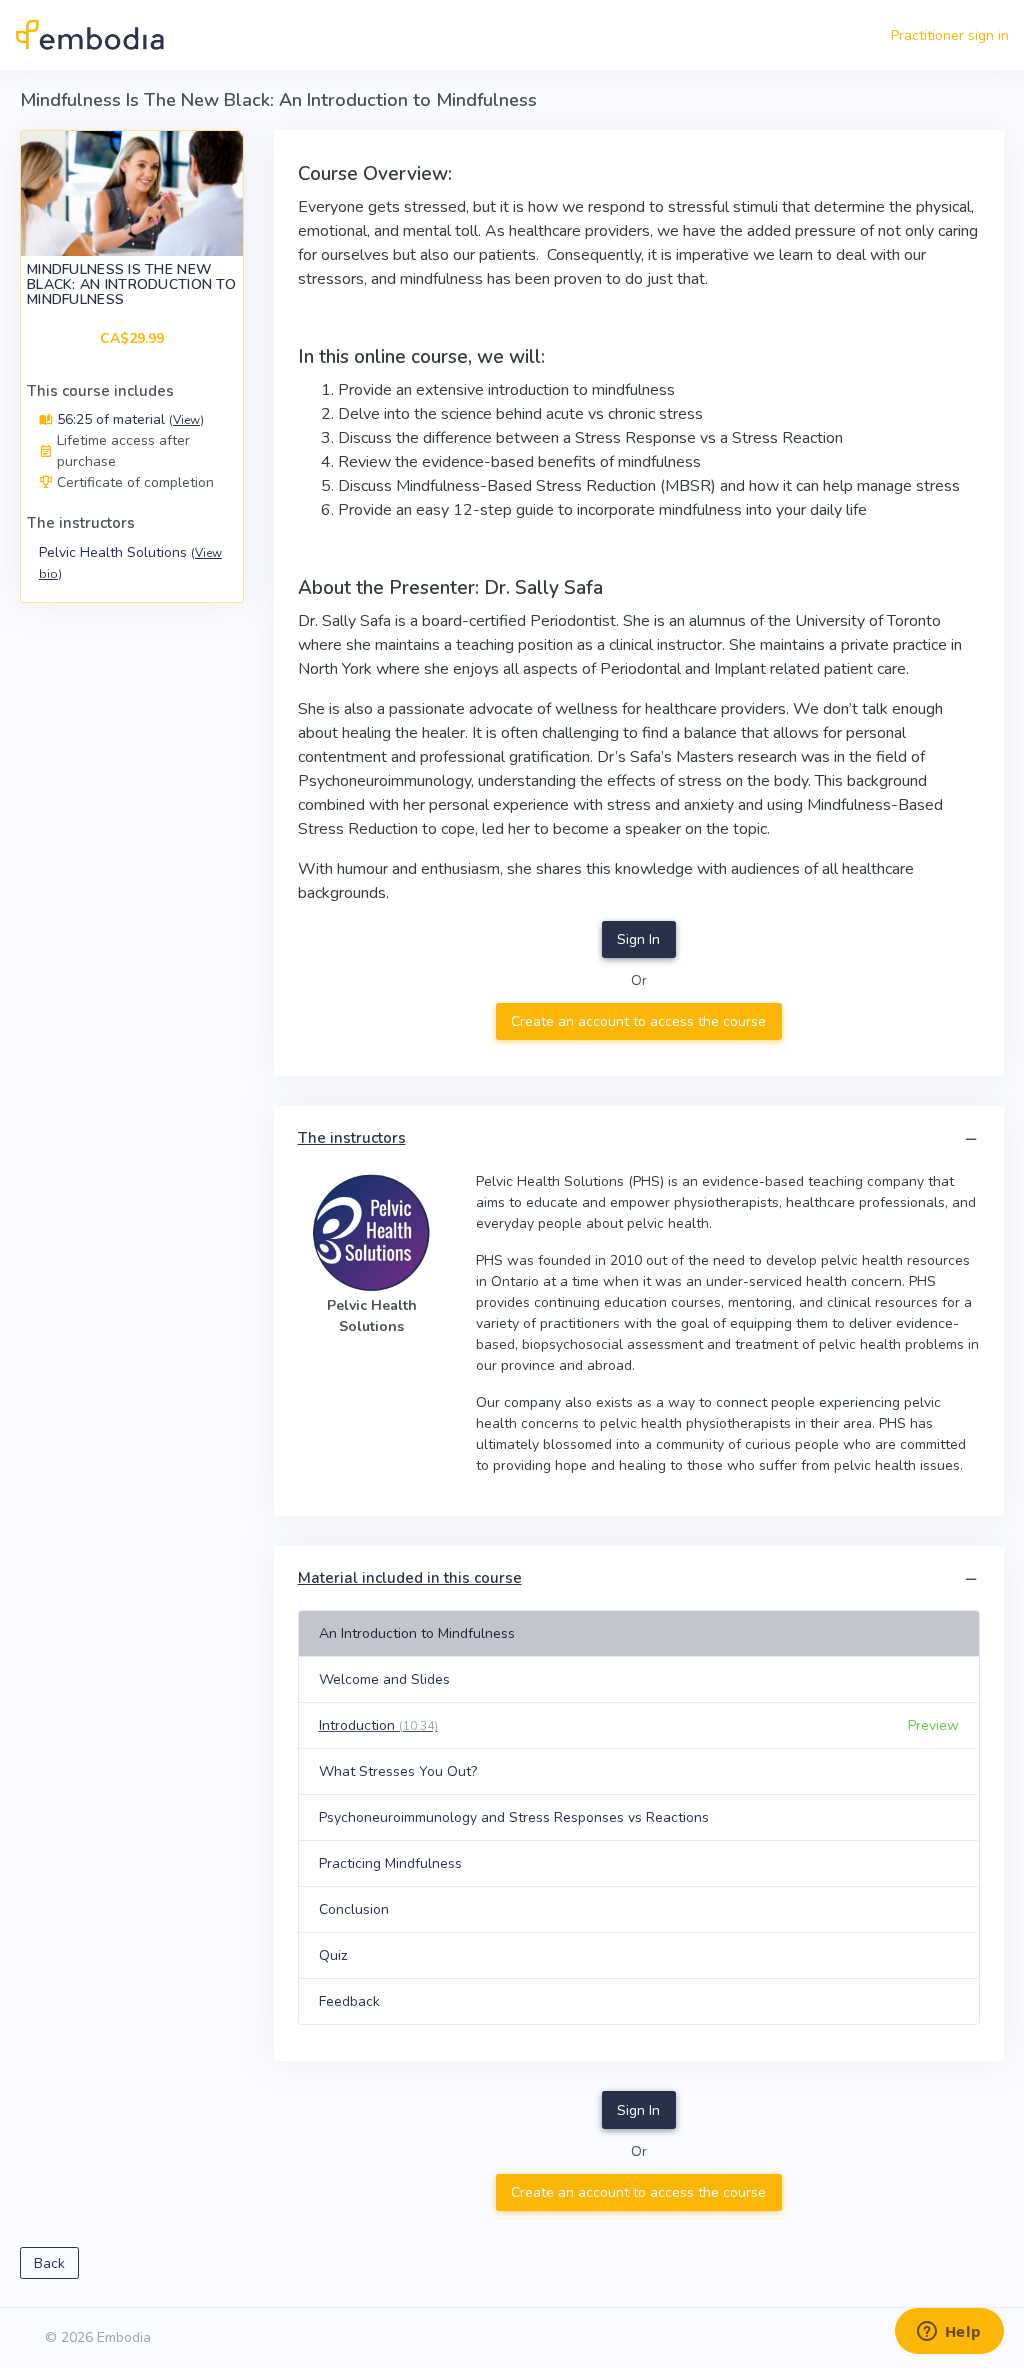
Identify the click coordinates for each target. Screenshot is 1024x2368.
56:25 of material (128, 419)
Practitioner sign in (950, 35)
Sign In (638, 939)
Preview (933, 1725)
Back (49, 2263)
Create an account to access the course (638, 1021)
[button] (971, 1139)
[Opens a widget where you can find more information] (949, 2333)
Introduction (378, 1725)
